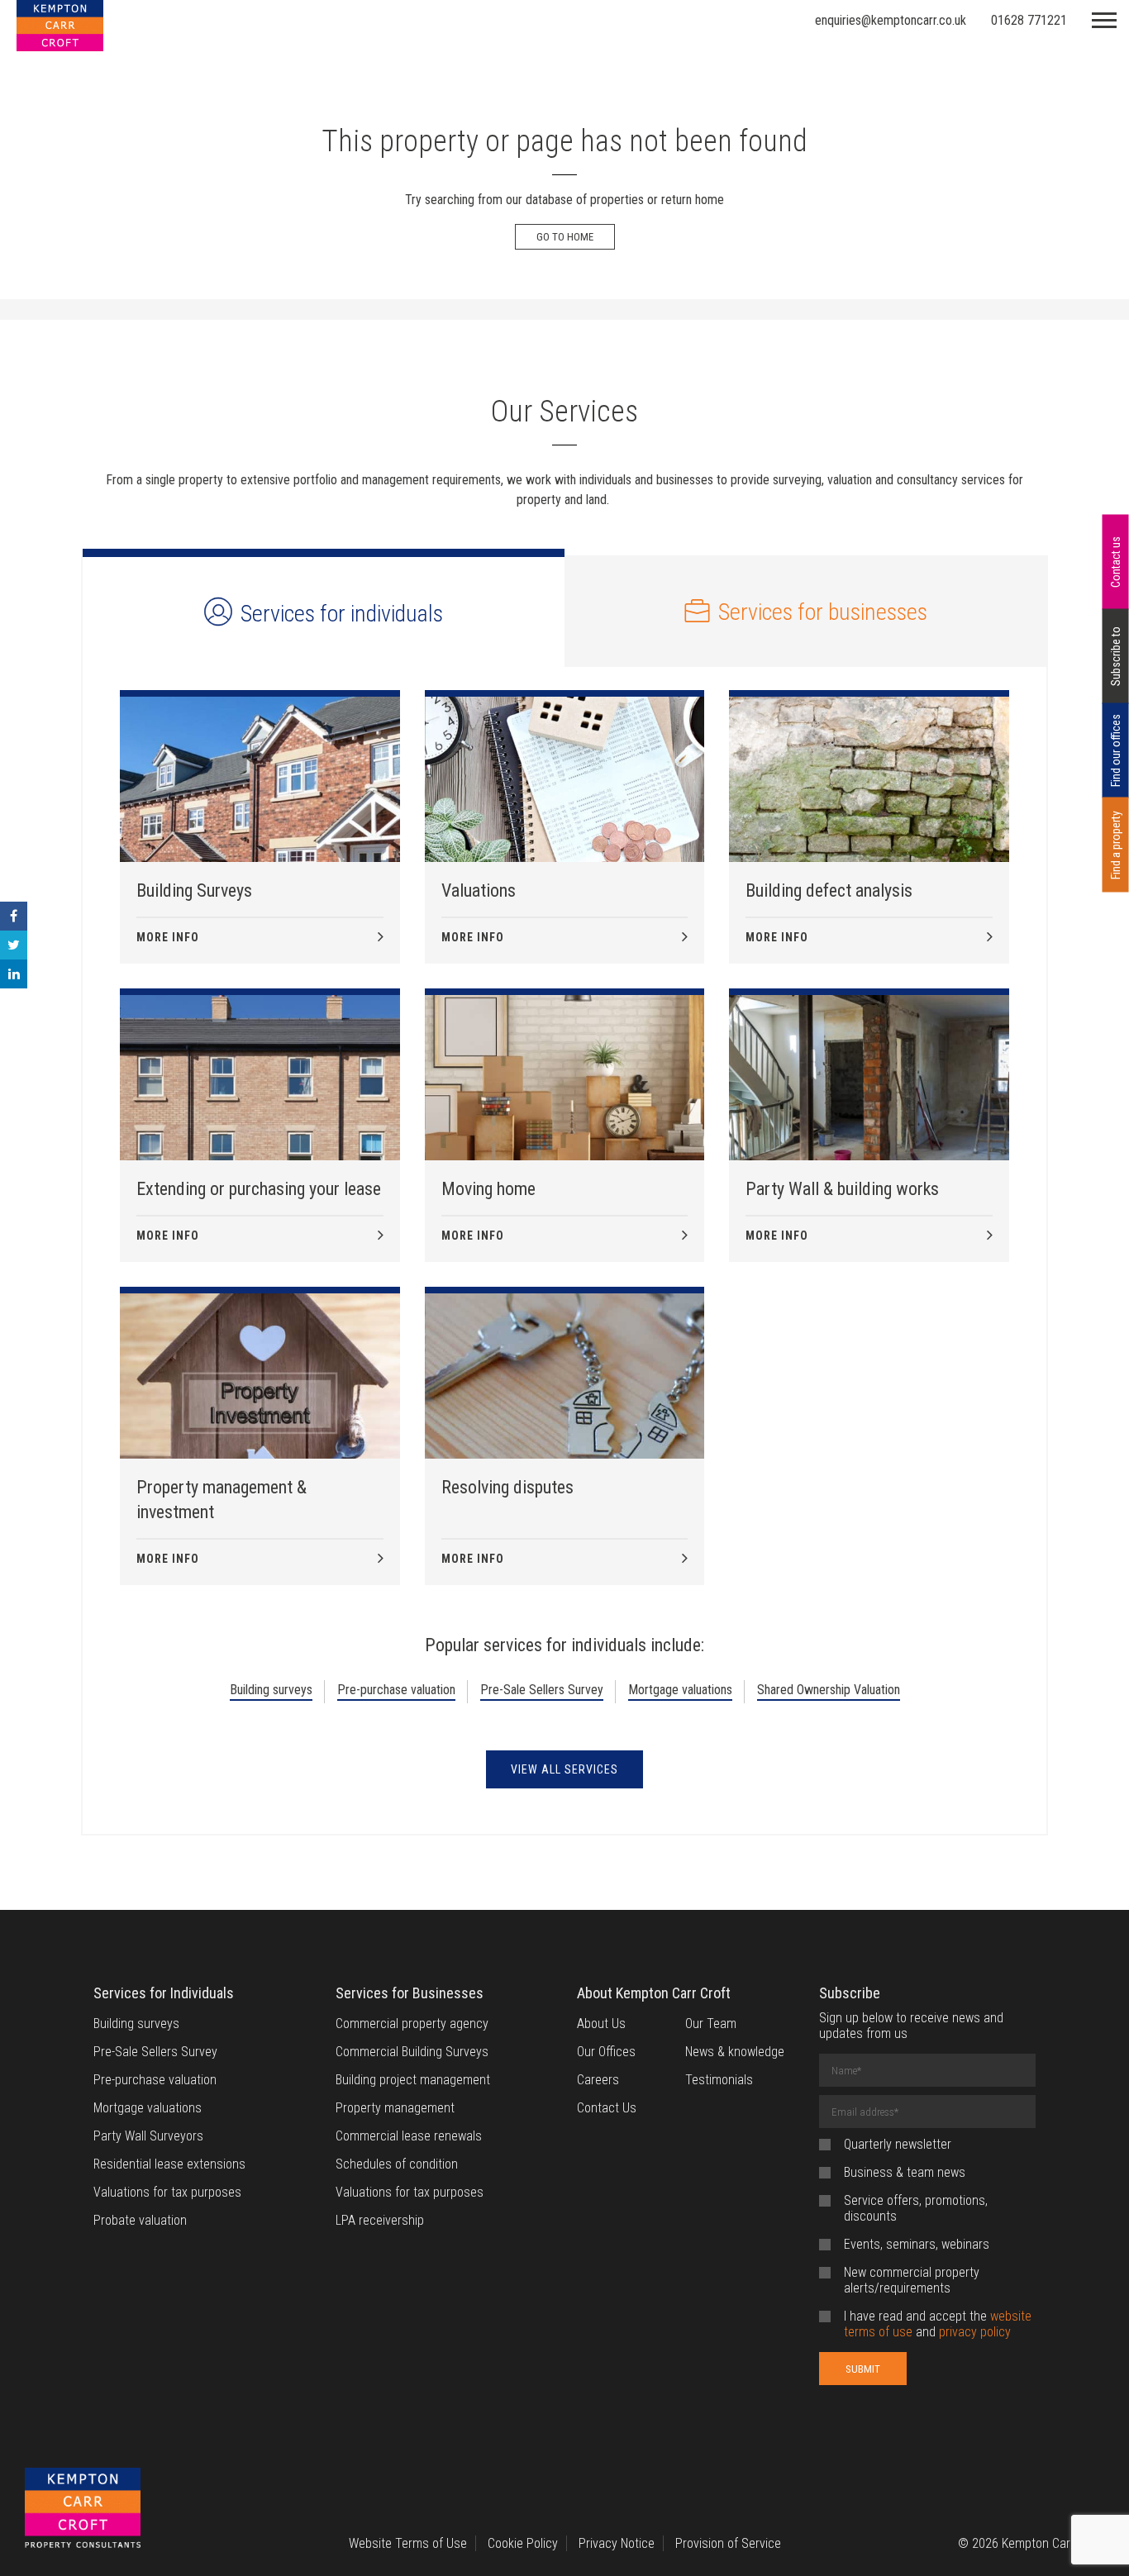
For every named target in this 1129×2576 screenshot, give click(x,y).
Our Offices (606, 2052)
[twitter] (14, 945)
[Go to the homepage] (83, 2509)
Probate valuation (140, 2220)
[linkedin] (14, 974)
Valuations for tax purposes (167, 2192)
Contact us (1116, 562)
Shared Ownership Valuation (829, 1690)
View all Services (564, 1769)
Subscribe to (1116, 656)
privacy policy (975, 2332)
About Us (601, 2024)
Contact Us (607, 2108)
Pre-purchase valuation (396, 1690)
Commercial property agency (412, 2024)
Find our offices (1116, 750)
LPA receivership (380, 2220)
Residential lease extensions (169, 2164)
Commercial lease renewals (409, 2136)
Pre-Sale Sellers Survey (542, 1690)
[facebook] (14, 916)
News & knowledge (735, 2052)
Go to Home (565, 237)
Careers (598, 2080)
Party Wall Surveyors (148, 2136)
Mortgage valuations (680, 1690)
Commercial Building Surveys (412, 2052)
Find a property (1116, 845)
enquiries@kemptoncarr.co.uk (891, 20)
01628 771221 (1029, 20)
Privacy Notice (617, 2543)
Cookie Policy (523, 2543)
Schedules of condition (397, 2164)
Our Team (711, 2024)
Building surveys (271, 1690)
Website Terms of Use (408, 2543)
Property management (395, 2108)
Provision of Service (728, 2543)
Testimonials (719, 2080)
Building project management (413, 2080)
